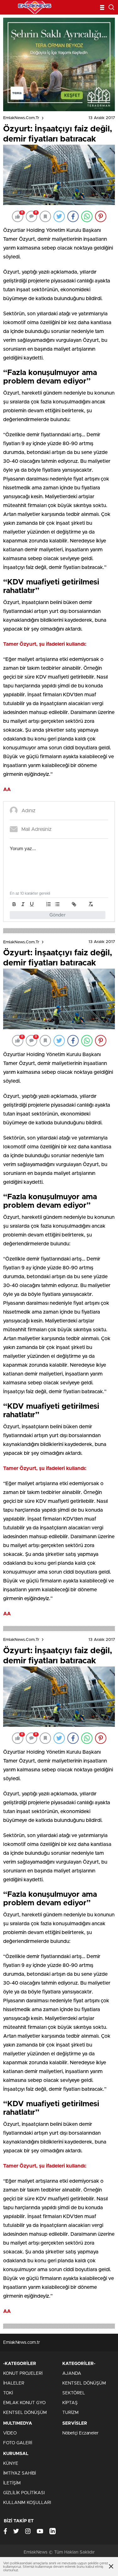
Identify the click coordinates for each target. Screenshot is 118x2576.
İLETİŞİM (12, 2483)
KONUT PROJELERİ (23, 2373)
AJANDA (72, 2373)
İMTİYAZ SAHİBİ (20, 2473)
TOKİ (8, 2393)
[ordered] (48, 904)
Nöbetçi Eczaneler (80, 2433)
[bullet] (57, 904)
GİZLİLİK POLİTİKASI (24, 2493)
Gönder (58, 915)
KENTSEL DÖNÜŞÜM (25, 2413)
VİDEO (10, 2433)
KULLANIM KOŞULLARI (27, 2503)
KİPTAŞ (70, 2403)
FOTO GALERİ (18, 2443)
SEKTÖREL (74, 2393)
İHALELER (14, 2383)
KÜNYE (11, 2464)
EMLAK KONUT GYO (24, 2403)
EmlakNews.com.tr (21, 118)
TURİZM (70, 2413)
